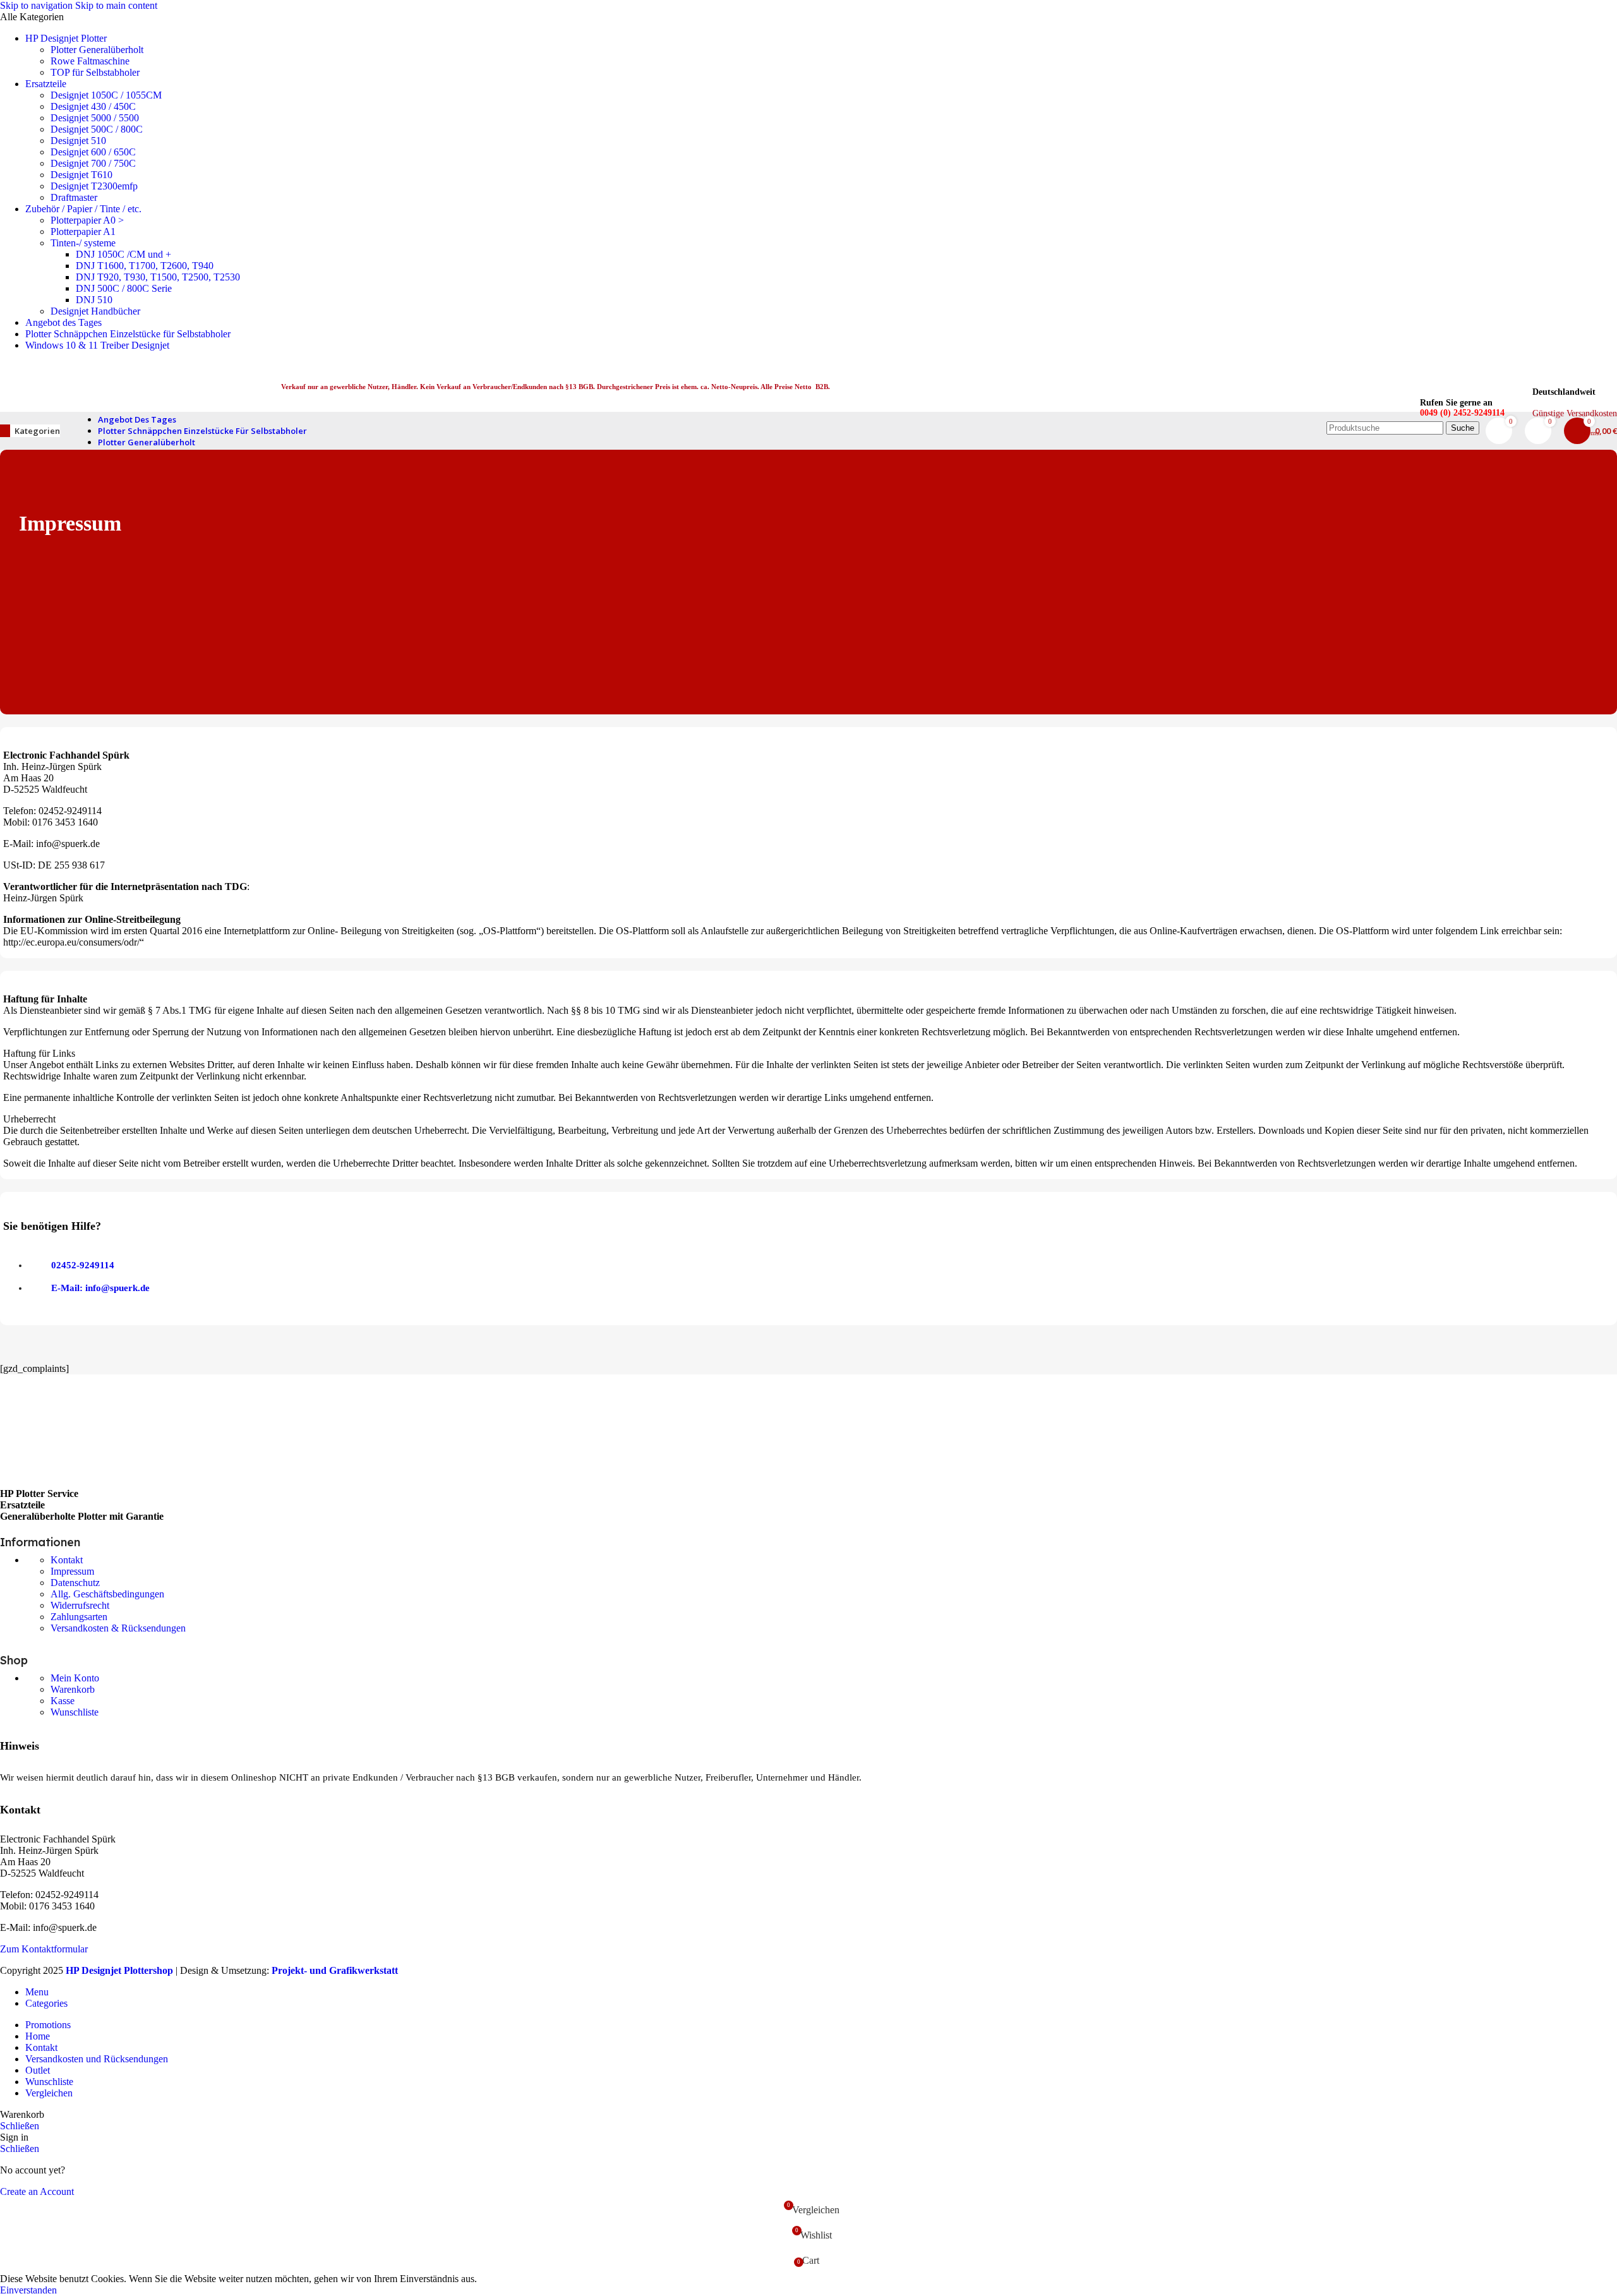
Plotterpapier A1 (83, 231)
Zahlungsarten (79, 1617)
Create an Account (37, 2191)
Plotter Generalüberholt (97, 50)
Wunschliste (75, 1712)
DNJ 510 (94, 300)
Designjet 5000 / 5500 (95, 118)
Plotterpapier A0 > (87, 220)
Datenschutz (75, 1583)
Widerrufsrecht (80, 1605)
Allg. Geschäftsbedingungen (107, 1594)
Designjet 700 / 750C (93, 163)
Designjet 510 (78, 141)
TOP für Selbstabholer (95, 72)
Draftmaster (74, 197)
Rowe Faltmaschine (90, 61)
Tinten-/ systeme (83, 243)
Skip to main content (116, 5)
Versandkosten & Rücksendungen (118, 1628)
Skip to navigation (38, 5)
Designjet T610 (81, 175)
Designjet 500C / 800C (97, 129)
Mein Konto (75, 1678)
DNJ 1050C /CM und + (123, 254)
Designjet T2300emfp (94, 186)
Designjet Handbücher (95, 311)
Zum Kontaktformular (44, 1949)
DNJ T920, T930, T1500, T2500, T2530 (158, 277)
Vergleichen (49, 2093)
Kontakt (67, 1560)
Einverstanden (28, 2290)
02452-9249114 (83, 1265)
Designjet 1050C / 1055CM (106, 95)
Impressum (72, 1571)
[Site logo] (122, 415)
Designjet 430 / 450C (93, 106)
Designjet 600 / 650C (93, 152)
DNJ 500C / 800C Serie (124, 288)
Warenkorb (73, 1689)
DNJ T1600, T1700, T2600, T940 (145, 266)
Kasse (63, 1701)
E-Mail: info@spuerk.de (100, 1288)
